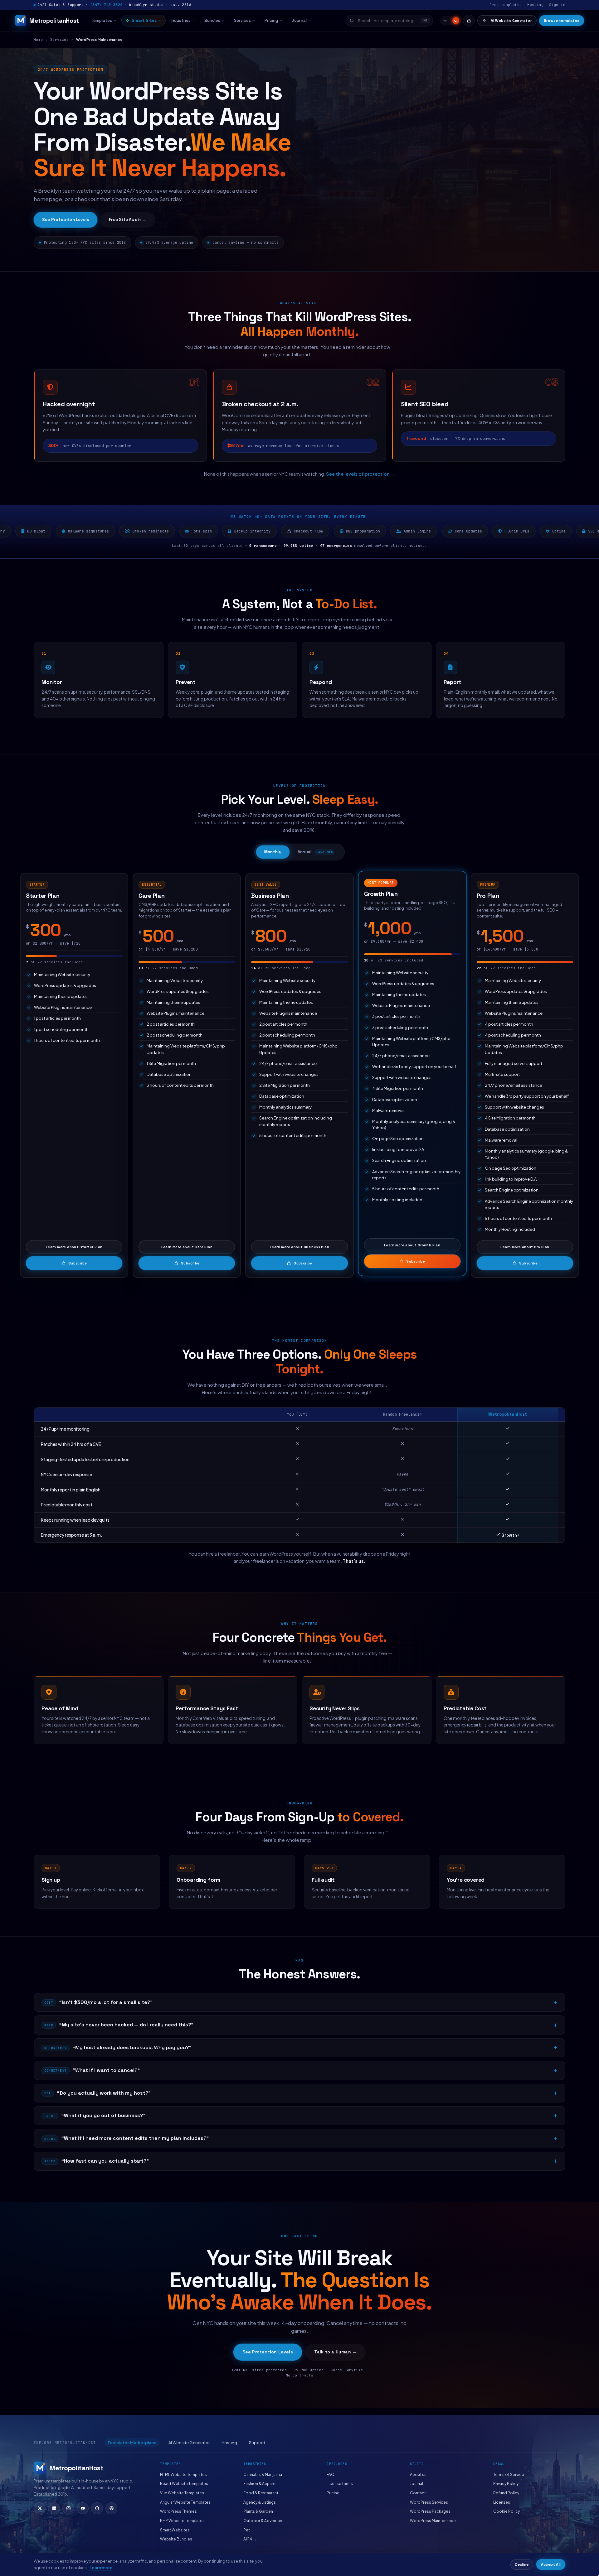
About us (418, 2475)
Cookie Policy (506, 2511)
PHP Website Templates (182, 2521)
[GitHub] (97, 2508)
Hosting (535, 5)
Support (257, 2443)
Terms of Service (509, 2475)
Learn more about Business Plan (299, 1247)
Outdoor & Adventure (263, 2521)
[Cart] (469, 21)
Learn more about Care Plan (187, 1247)
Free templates (506, 5)
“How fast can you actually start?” (97, 2161)
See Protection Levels (66, 220)
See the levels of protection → (361, 474)
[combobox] (389, 21)
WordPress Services (429, 2502)
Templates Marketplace (132, 2443)
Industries (181, 20)
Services (242, 20)
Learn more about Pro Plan (525, 1247)
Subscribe (78, 1263)
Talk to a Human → (335, 2352)
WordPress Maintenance (433, 2521)
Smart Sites (144, 20)
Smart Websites (175, 2530)
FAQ (331, 2475)
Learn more (101, 2568)
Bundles (212, 20)
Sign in (557, 5)
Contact (418, 2493)
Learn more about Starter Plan (74, 1247)
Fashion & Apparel (260, 2484)
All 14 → (250, 2539)
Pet (247, 2530)
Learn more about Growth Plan (412, 1245)
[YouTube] (83, 2508)
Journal (299, 20)
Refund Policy (506, 2493)
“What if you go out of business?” (95, 2115)
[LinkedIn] (54, 2508)
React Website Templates (184, 2484)
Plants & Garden (258, 2511)
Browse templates (562, 21)
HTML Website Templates (183, 2475)
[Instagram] (68, 2508)
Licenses (502, 2502)
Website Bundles (176, 2539)
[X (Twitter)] (40, 2508)
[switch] (450, 21)
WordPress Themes (178, 2511)
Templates (101, 20)
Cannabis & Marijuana (263, 2475)
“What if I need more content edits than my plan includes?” (127, 2138)
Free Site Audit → (128, 220)
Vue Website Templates (182, 2493)
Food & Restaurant (261, 2493)
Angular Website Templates (185, 2502)
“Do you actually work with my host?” (97, 2093)
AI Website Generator (511, 21)
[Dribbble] (111, 2508)
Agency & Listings (260, 2502)
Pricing (271, 20)
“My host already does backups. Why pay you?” (118, 2047)
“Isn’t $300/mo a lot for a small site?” (98, 2002)
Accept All (551, 2564)
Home (38, 39)
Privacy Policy (506, 2484)
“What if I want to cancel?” (92, 2070)
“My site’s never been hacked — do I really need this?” (119, 2025)
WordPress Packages (430, 2511)
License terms (340, 2484)
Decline (522, 2564)
